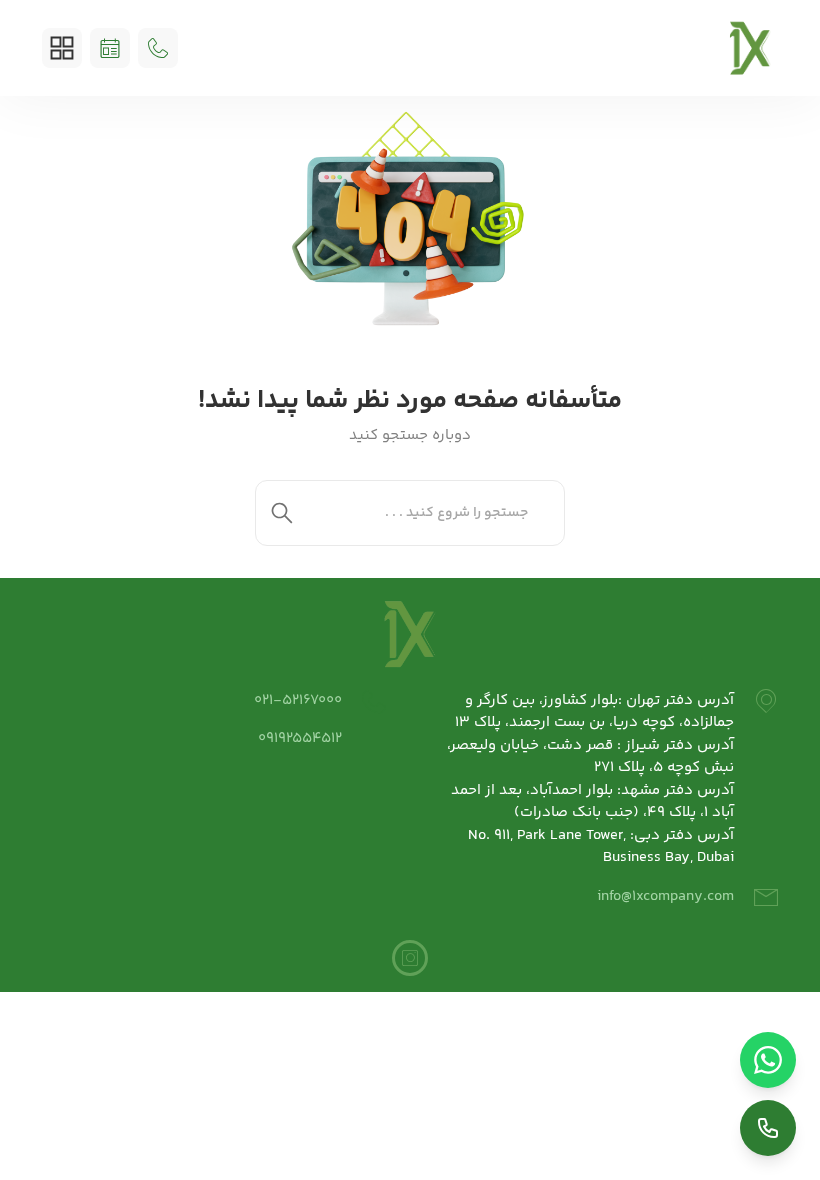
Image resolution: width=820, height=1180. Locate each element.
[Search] (282, 513)
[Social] (410, 958)
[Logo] (750, 48)
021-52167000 (298, 700)
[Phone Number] (158, 48)
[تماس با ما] (768, 1128)
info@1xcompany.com (665, 896)
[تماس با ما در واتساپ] (768, 1060)
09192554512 (300, 738)
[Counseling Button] (110, 48)
